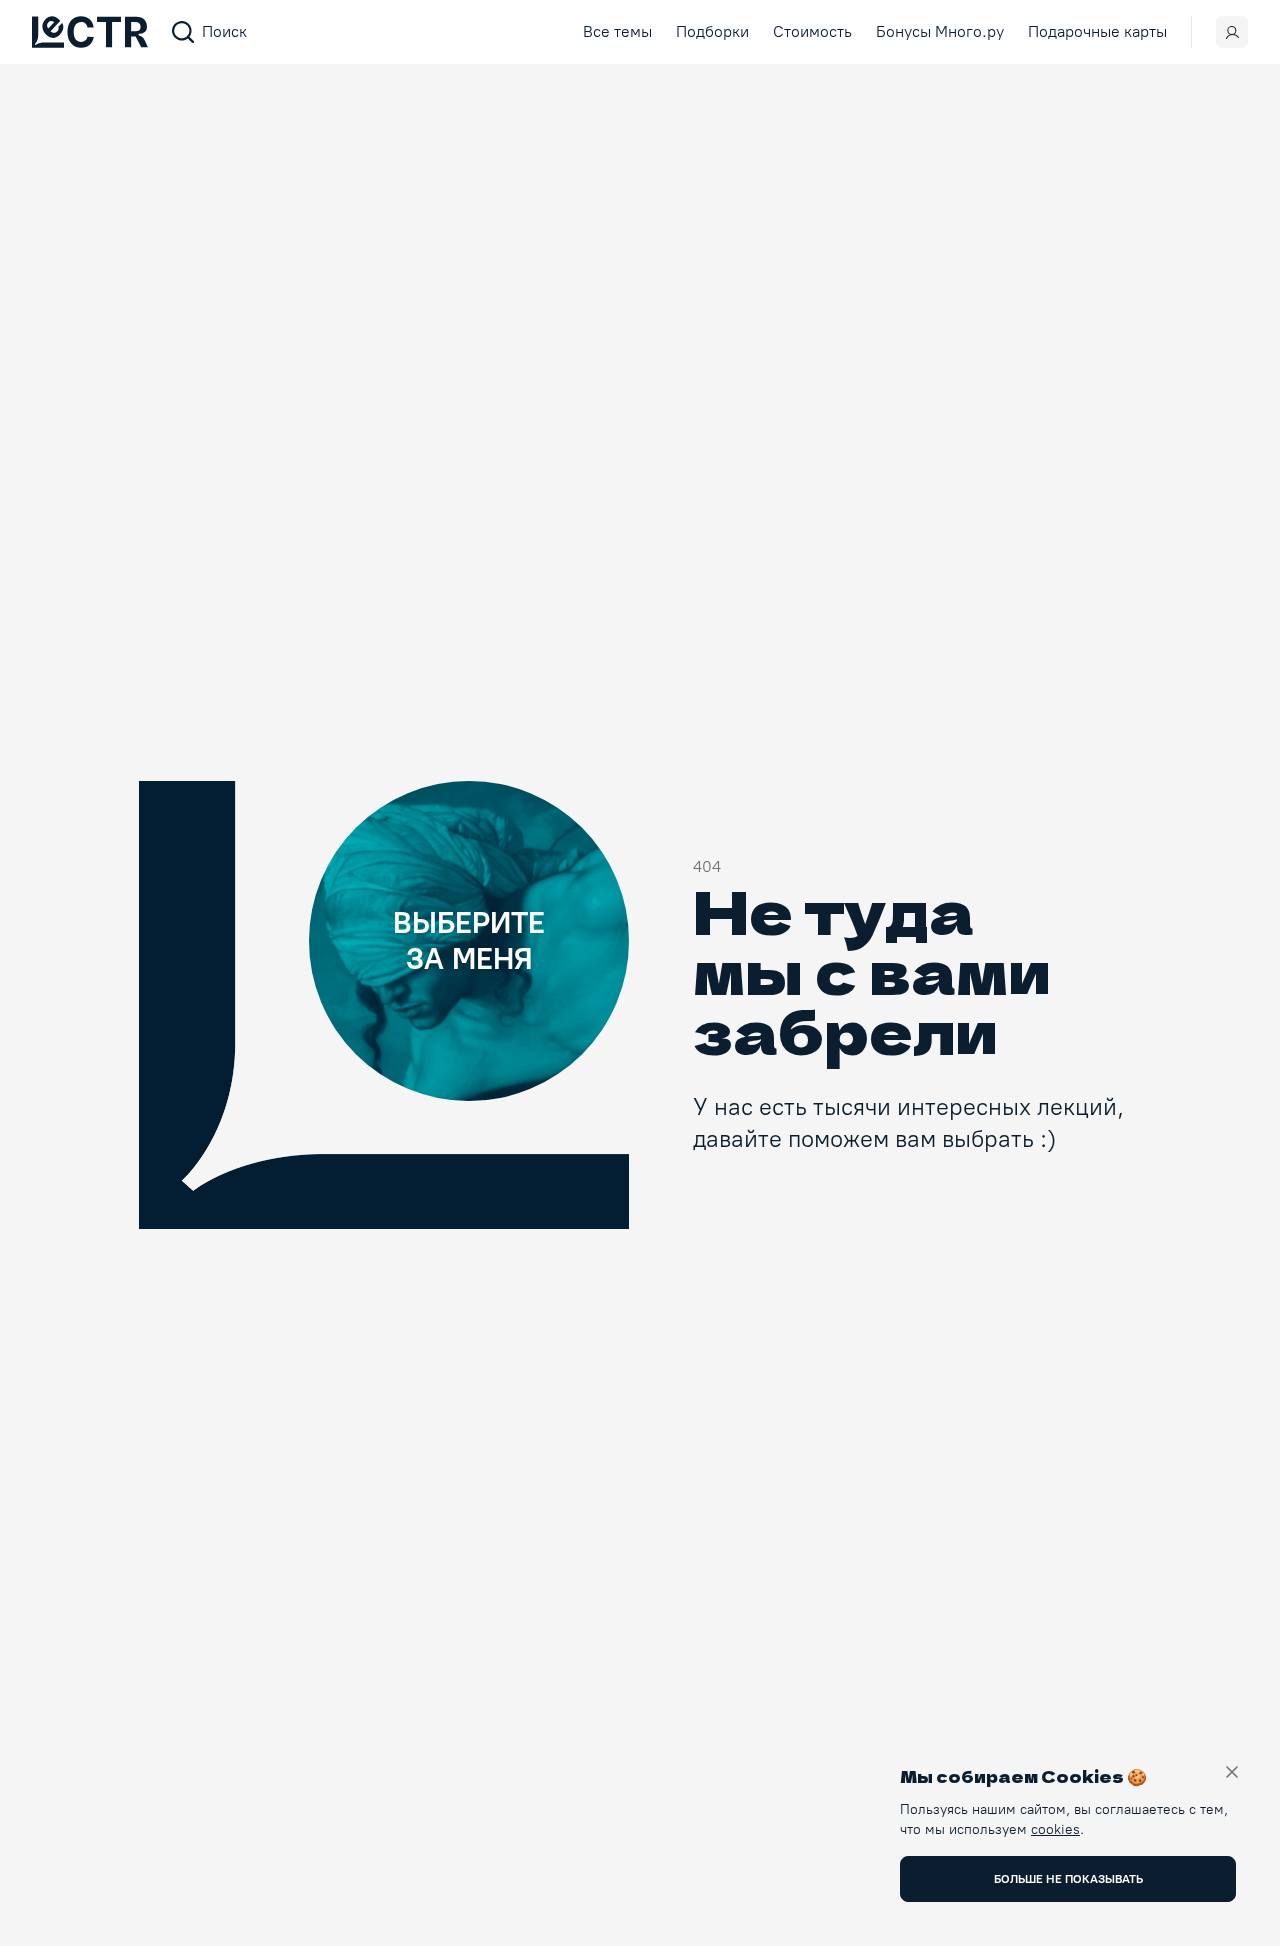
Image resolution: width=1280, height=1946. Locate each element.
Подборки (712, 31)
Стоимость (812, 31)
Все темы (617, 31)
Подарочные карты (1097, 31)
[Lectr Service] (90, 32)
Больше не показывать (1068, 1879)
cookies (1055, 1829)
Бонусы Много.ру (940, 31)
